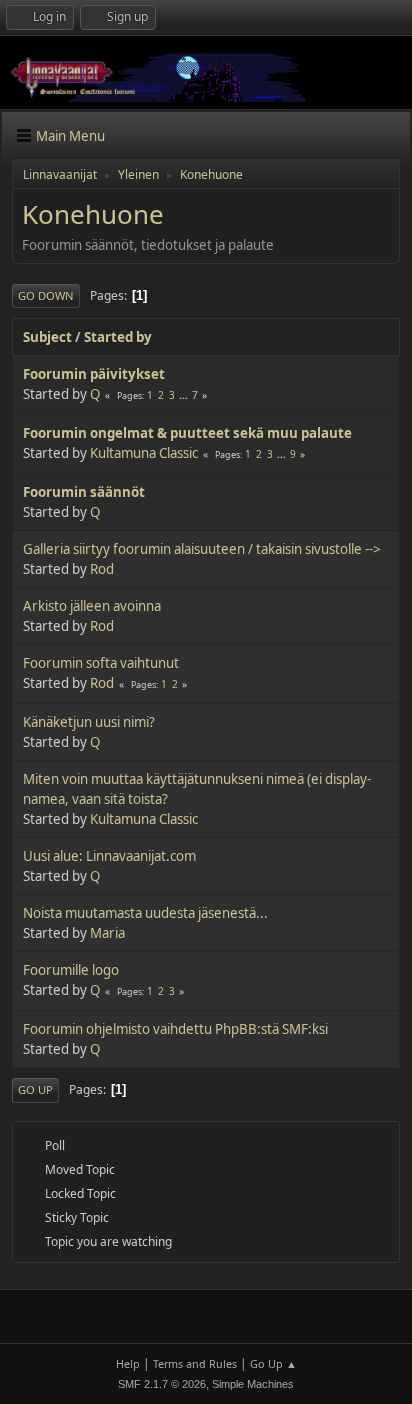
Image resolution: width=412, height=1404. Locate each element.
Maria (107, 933)
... (185, 395)
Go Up (35, 1089)
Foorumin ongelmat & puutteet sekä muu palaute (187, 433)
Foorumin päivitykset (94, 374)
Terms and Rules (195, 1363)
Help (128, 1363)
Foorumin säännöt (84, 492)
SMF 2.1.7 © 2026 (162, 1384)
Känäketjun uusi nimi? (89, 722)
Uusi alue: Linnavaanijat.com (109, 856)
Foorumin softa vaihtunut (101, 663)
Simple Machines (253, 1384)
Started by (118, 337)
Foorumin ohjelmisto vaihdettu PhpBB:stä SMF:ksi (175, 1029)
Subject (47, 337)
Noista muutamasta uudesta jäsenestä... (145, 913)
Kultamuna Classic (144, 453)
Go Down (46, 295)
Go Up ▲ (273, 1363)
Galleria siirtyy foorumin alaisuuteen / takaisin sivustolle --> (202, 549)
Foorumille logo (71, 970)
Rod (102, 569)
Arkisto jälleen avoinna (92, 606)
